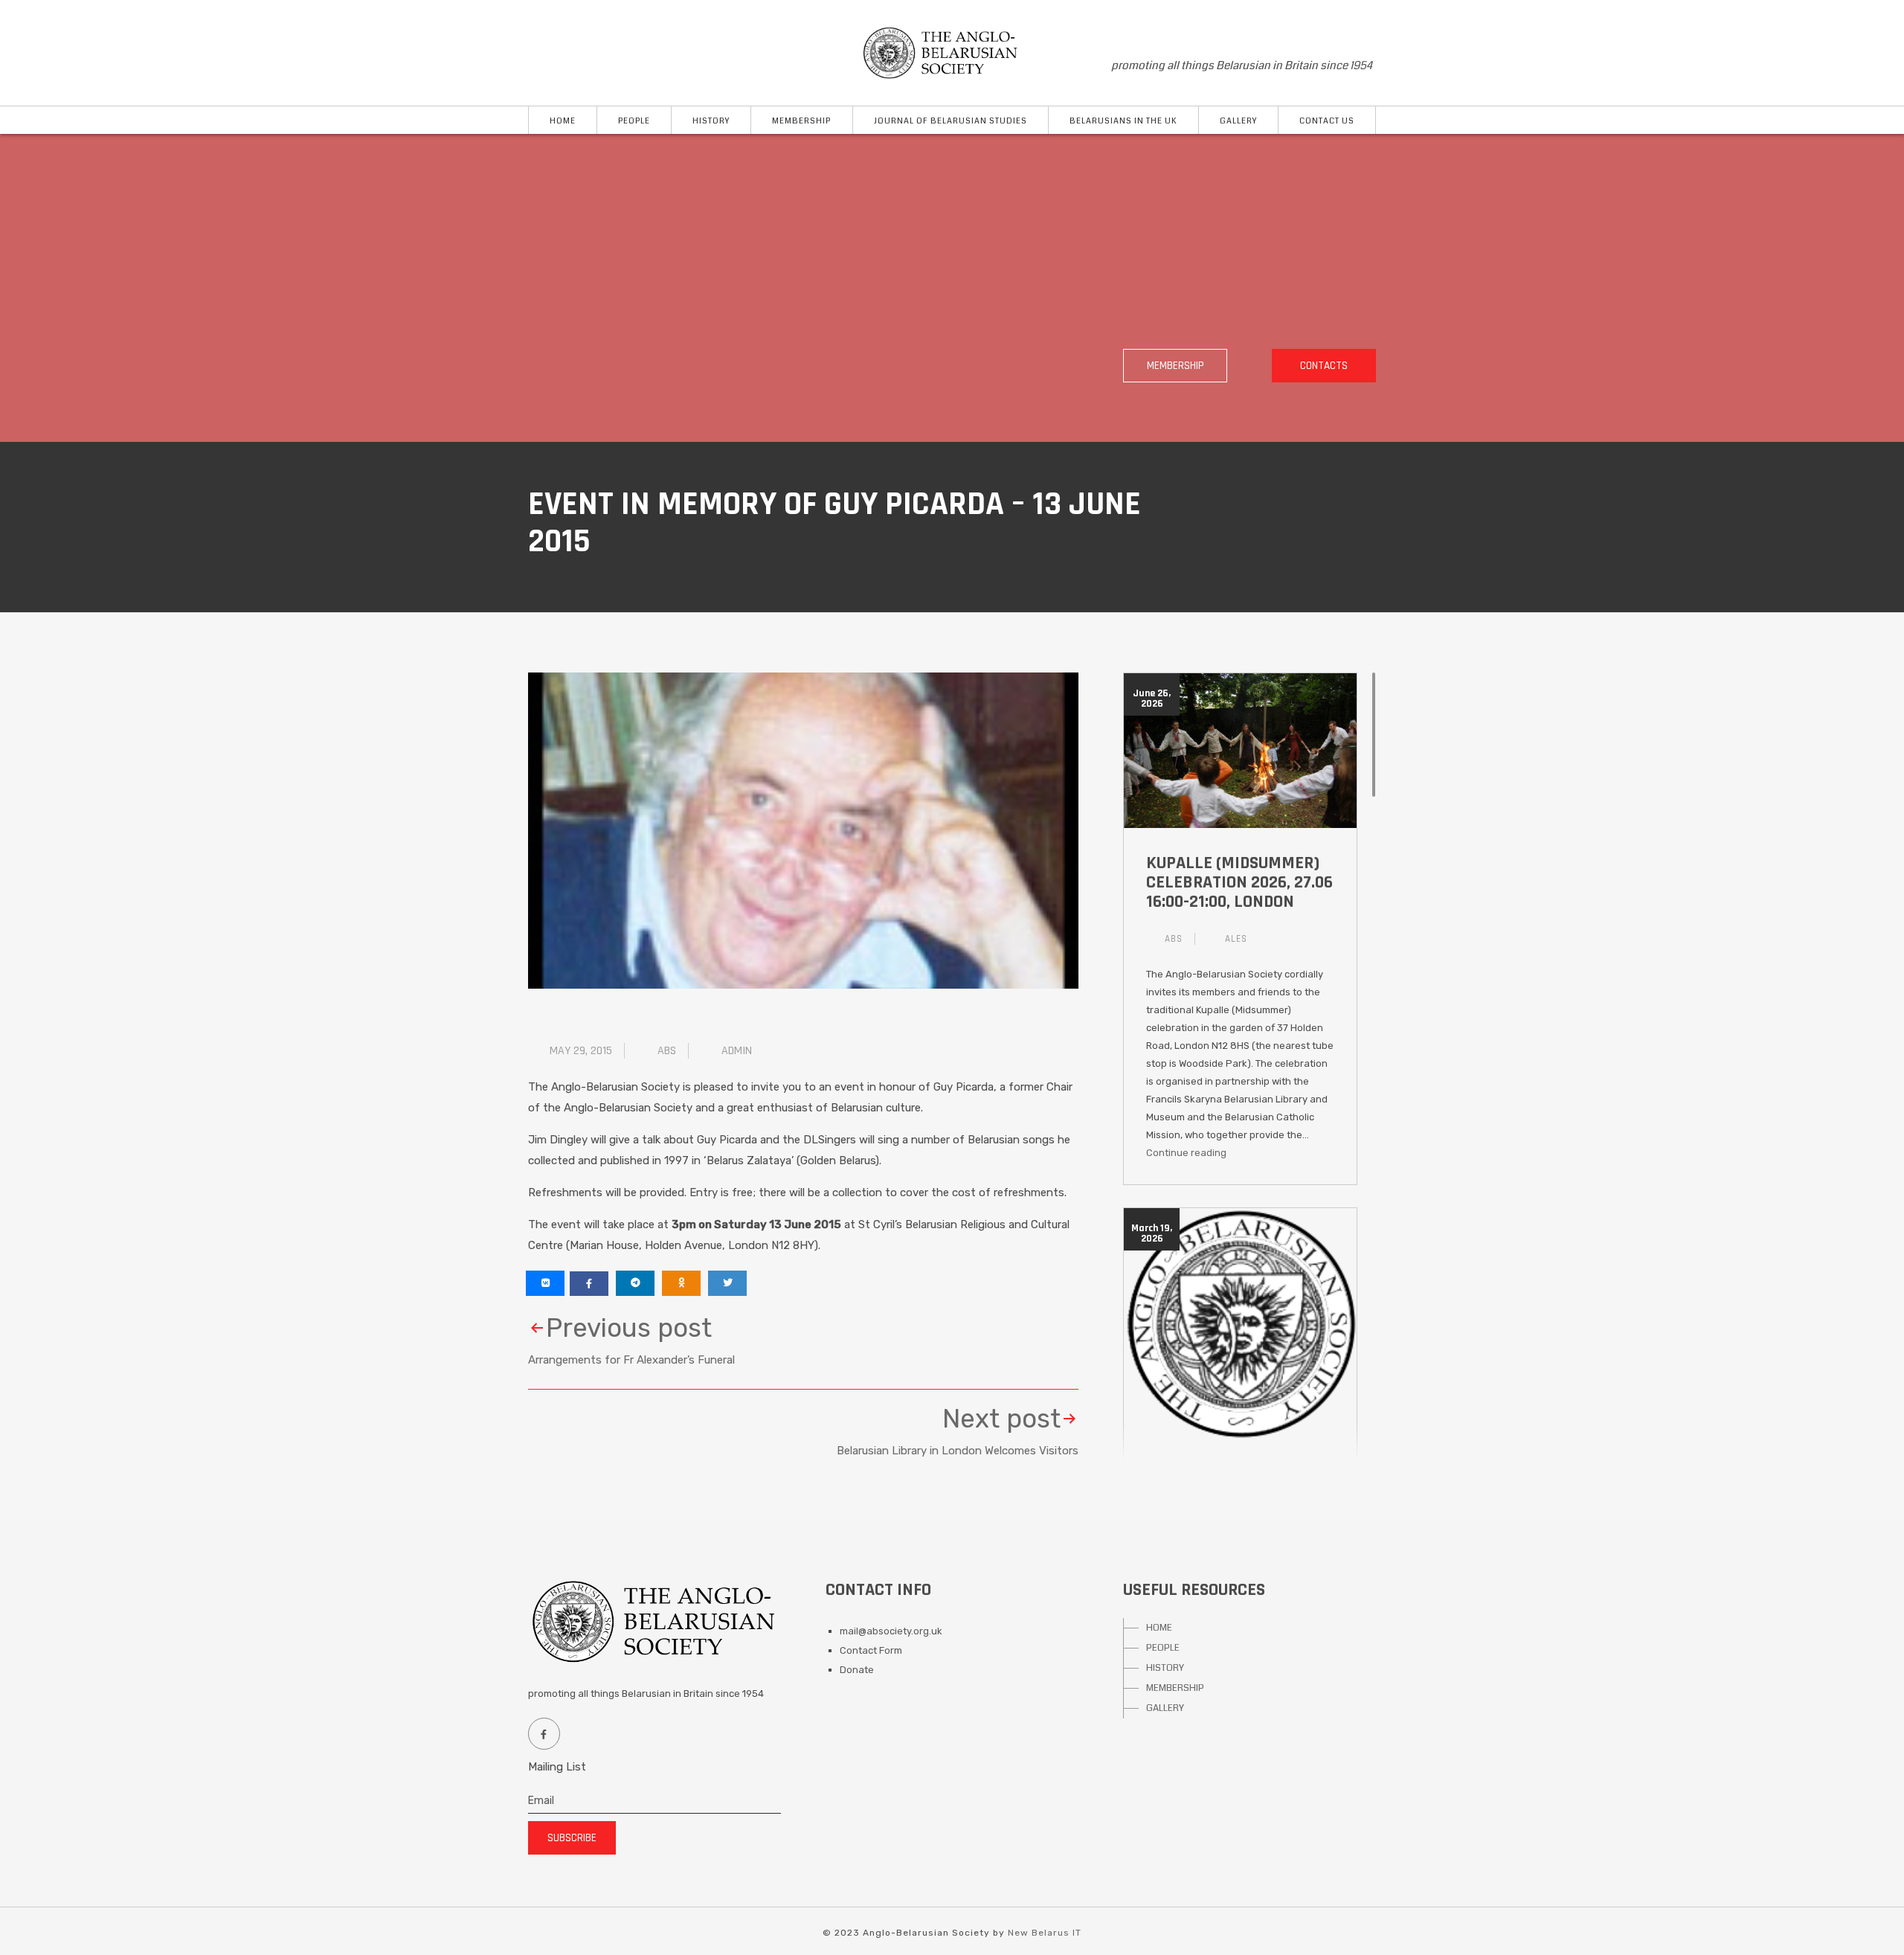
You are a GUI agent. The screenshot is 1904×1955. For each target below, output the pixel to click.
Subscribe (572, 1838)
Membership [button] (801, 121)
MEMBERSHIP (1175, 1688)
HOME (1159, 1628)
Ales (1236, 939)
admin (737, 1051)
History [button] (711, 121)
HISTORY (1165, 1668)
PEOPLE (1163, 1648)
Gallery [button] (1238, 121)
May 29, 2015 (581, 1051)
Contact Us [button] (1327, 121)
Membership (1175, 366)
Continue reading (1186, 1153)
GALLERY (1165, 1708)
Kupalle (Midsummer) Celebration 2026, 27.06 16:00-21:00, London (1239, 882)
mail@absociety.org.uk (891, 1631)
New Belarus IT (1045, 1933)
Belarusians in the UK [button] (1123, 121)
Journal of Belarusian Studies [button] (951, 121)
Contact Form (871, 1650)
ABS (667, 1051)
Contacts (1324, 366)
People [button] (634, 121)
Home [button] (563, 121)
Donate (857, 1670)
